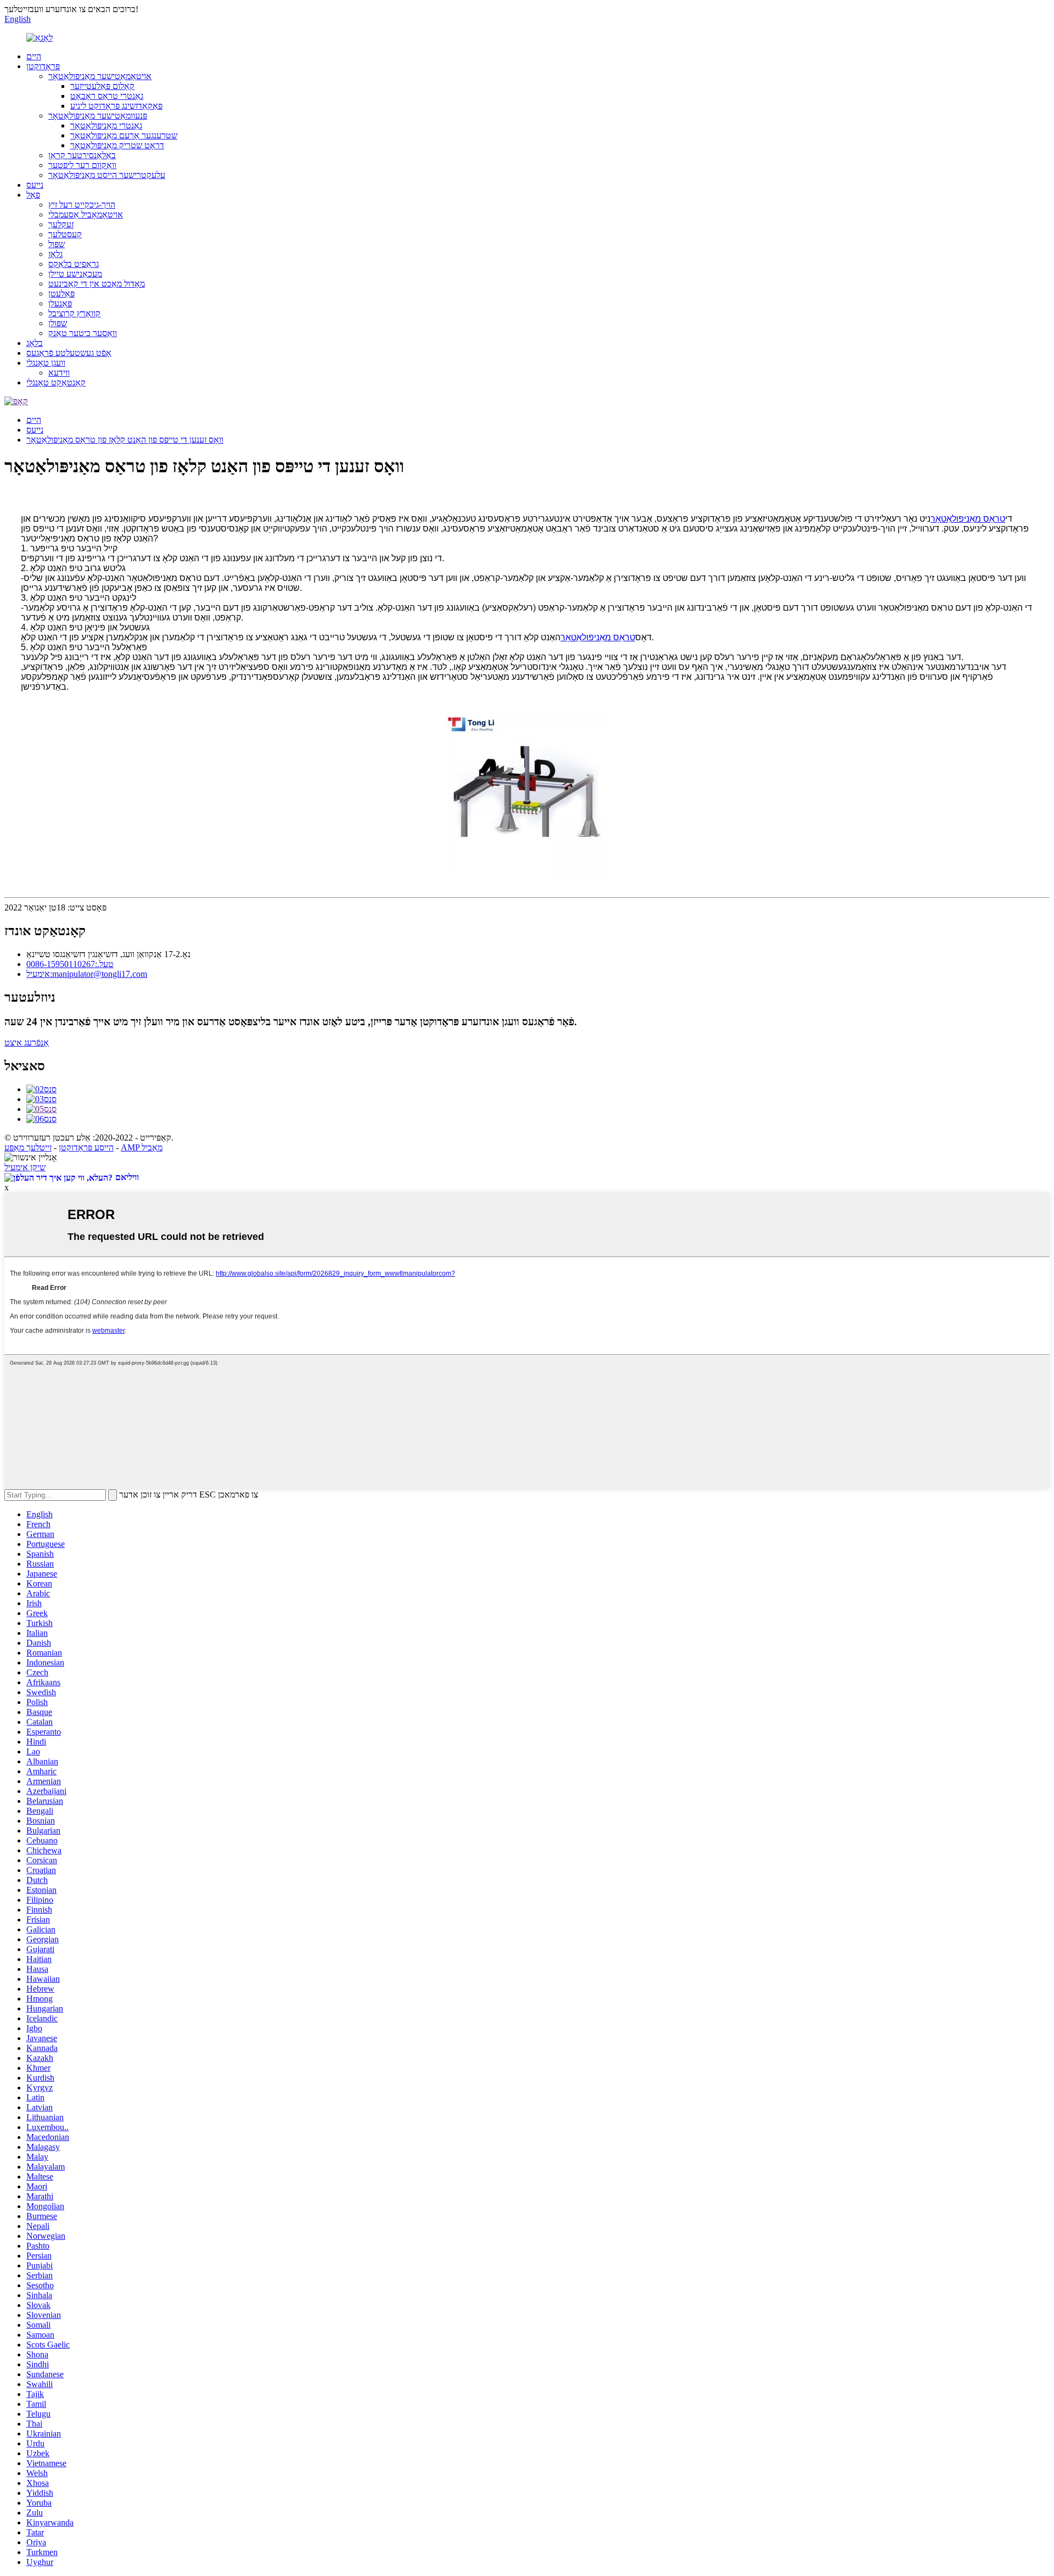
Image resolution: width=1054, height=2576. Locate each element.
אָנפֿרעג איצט (27, 1043)
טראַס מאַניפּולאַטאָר (968, 519)
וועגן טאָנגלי (46, 363)
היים (34, 56)
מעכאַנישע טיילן (75, 274)
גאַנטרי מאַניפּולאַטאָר (106, 125)
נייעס (35, 185)
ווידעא (59, 373)
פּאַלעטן (61, 294)
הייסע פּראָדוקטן (86, 1147)
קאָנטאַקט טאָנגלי (56, 382)
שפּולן (58, 323)
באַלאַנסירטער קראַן (82, 155)
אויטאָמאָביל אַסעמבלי (86, 214)
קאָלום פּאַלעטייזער (102, 86)
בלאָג (35, 343)
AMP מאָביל (142, 1147)
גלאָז (55, 254)
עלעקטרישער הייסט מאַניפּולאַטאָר (107, 175)
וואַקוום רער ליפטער (82, 165)
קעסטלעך (65, 234)
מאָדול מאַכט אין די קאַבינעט (97, 284)
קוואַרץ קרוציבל (74, 313)
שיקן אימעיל (25, 1167)
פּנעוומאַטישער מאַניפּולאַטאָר (98, 116)
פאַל (33, 195)
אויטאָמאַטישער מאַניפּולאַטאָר (100, 76)
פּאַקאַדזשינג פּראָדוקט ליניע (116, 106)
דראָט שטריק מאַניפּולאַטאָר (117, 145)
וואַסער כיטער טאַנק (83, 333)
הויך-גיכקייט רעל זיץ (82, 205)
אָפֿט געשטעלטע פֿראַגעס (69, 353)
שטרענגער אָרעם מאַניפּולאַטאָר (124, 135)
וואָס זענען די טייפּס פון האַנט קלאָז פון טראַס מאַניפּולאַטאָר (125, 440)
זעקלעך (61, 224)
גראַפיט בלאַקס (74, 264)
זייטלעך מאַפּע (28, 1147)
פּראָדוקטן (43, 66)
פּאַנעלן (60, 303)
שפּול (57, 244)
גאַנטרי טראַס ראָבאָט (107, 96)
